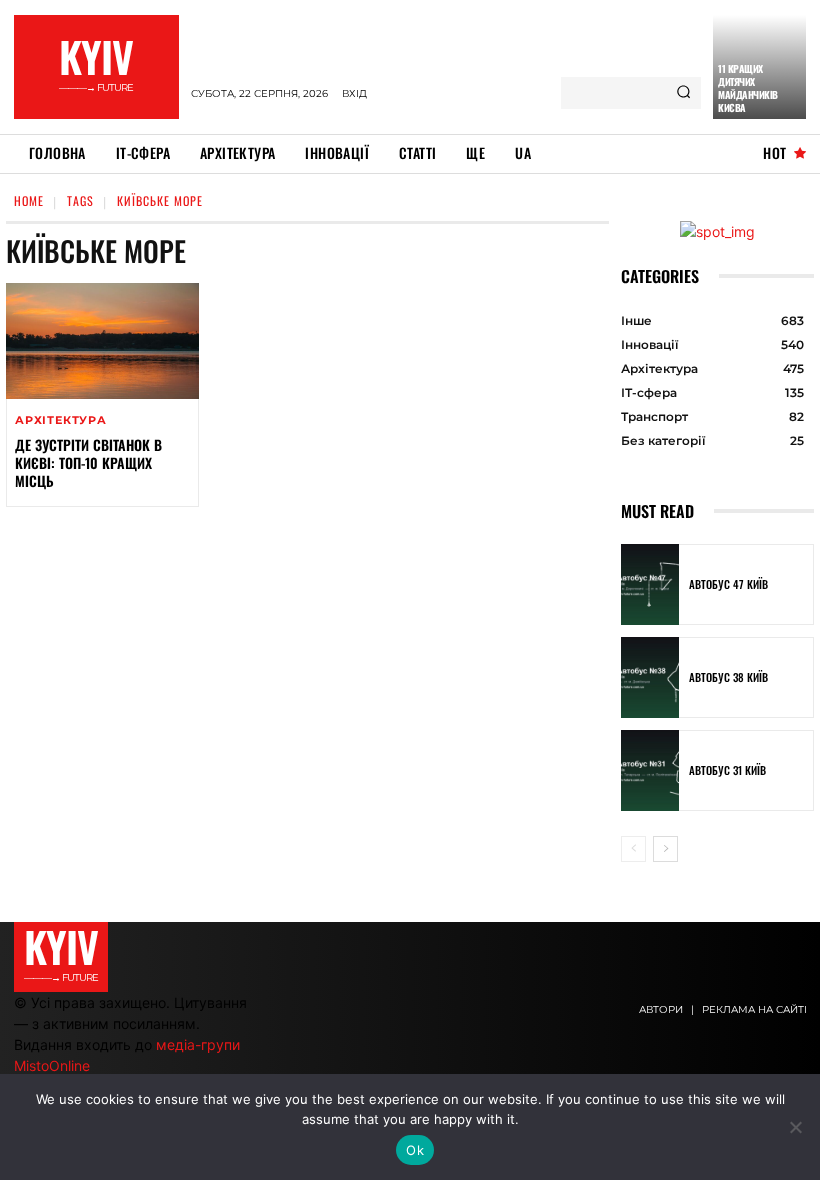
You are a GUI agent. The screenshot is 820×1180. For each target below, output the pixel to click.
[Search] (683, 93)
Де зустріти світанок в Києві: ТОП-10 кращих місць (88, 462)
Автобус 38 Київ (728, 677)
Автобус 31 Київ (727, 770)
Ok (415, 1150)
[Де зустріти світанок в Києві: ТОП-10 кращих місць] (102, 341)
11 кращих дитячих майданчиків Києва (748, 88)
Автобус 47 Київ (728, 584)
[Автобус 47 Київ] (650, 584)
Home (29, 200)
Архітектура (61, 420)
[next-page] (665, 849)
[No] (795, 1127)
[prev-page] (633, 849)
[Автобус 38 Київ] (650, 677)
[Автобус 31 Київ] (650, 770)
